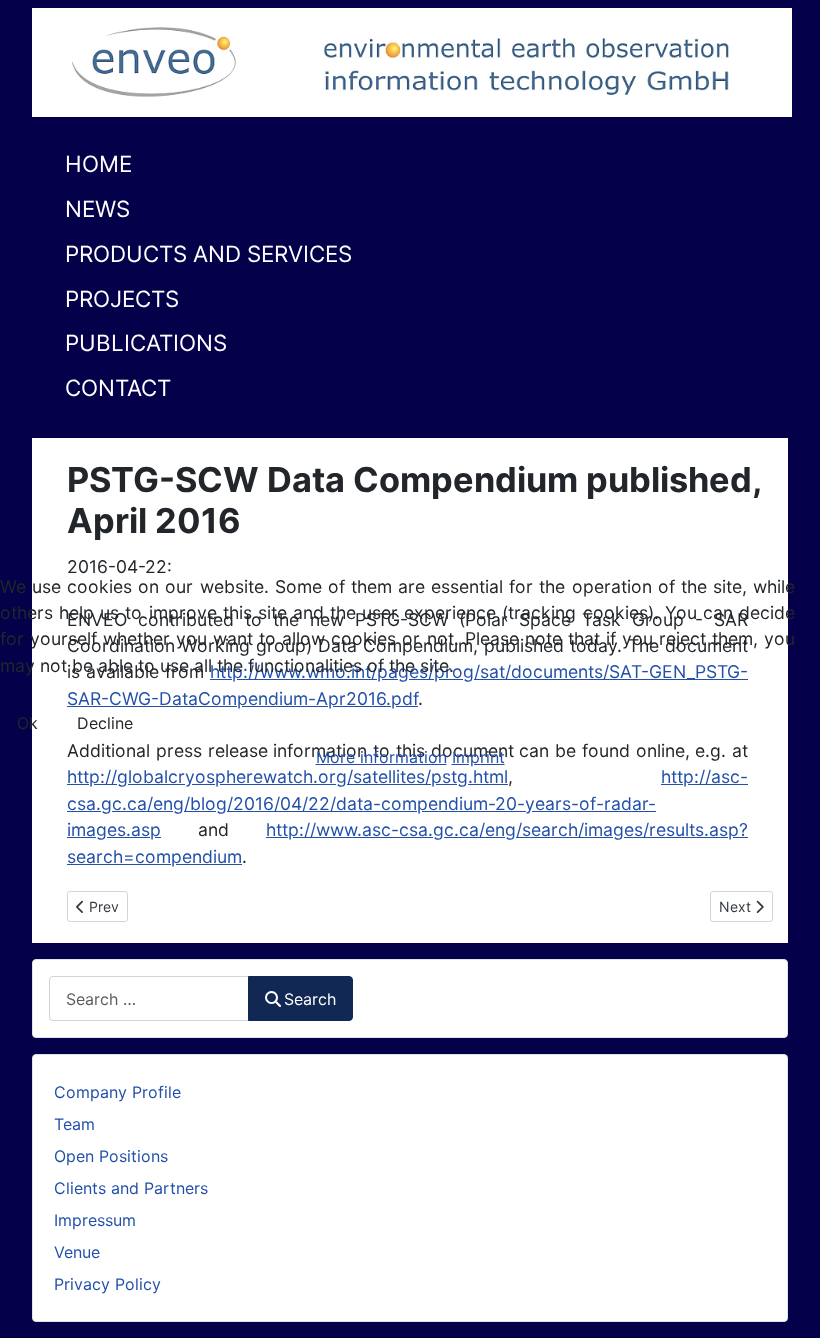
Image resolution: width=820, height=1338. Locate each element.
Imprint (478, 757)
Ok (27, 723)
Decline (105, 723)
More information (381, 757)
